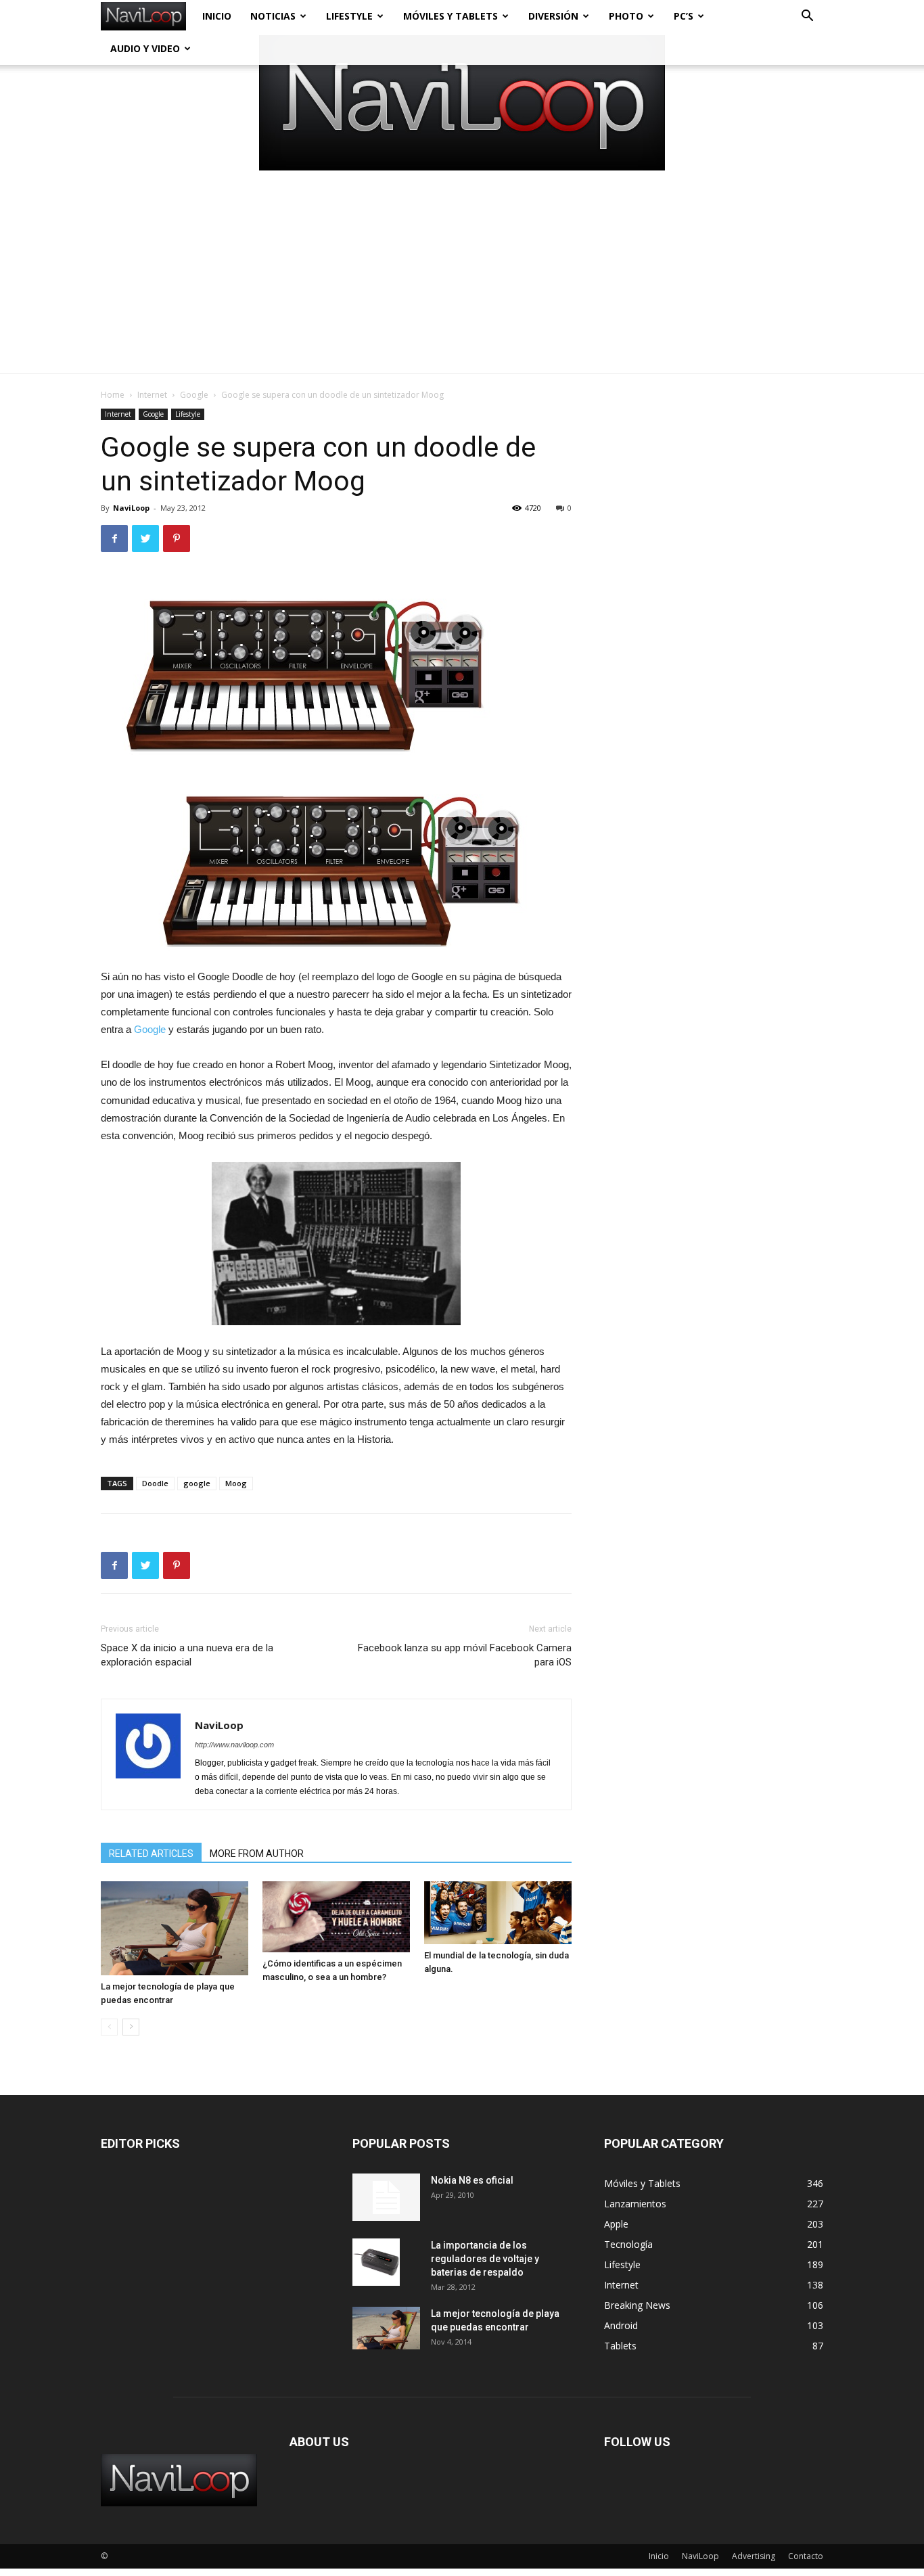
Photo (626, 16)
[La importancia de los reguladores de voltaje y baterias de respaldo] (376, 2262)
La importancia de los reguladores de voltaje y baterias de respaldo (485, 2259)
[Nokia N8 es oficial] (386, 2197)
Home (113, 395)
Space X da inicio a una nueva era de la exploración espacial (187, 1655)
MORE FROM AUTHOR (257, 1854)
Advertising (754, 2556)
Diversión (553, 16)
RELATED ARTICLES (151, 1854)
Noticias (273, 16)
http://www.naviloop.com (234, 1745)
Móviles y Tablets (451, 16)
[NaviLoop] (462, 103)
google (197, 1483)
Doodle (155, 1483)
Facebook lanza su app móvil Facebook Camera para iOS (465, 1655)
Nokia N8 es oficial (472, 2180)
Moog (236, 1483)
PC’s (684, 16)
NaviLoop (131, 508)
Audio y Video (145, 48)
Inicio (217, 16)
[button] (807, 17)
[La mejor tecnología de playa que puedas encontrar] (175, 1928)
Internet (152, 395)
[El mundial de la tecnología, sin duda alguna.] (498, 1912)
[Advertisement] (462, 272)
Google (194, 395)
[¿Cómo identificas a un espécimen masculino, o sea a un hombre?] (336, 1917)
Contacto (806, 2556)
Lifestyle (349, 16)
